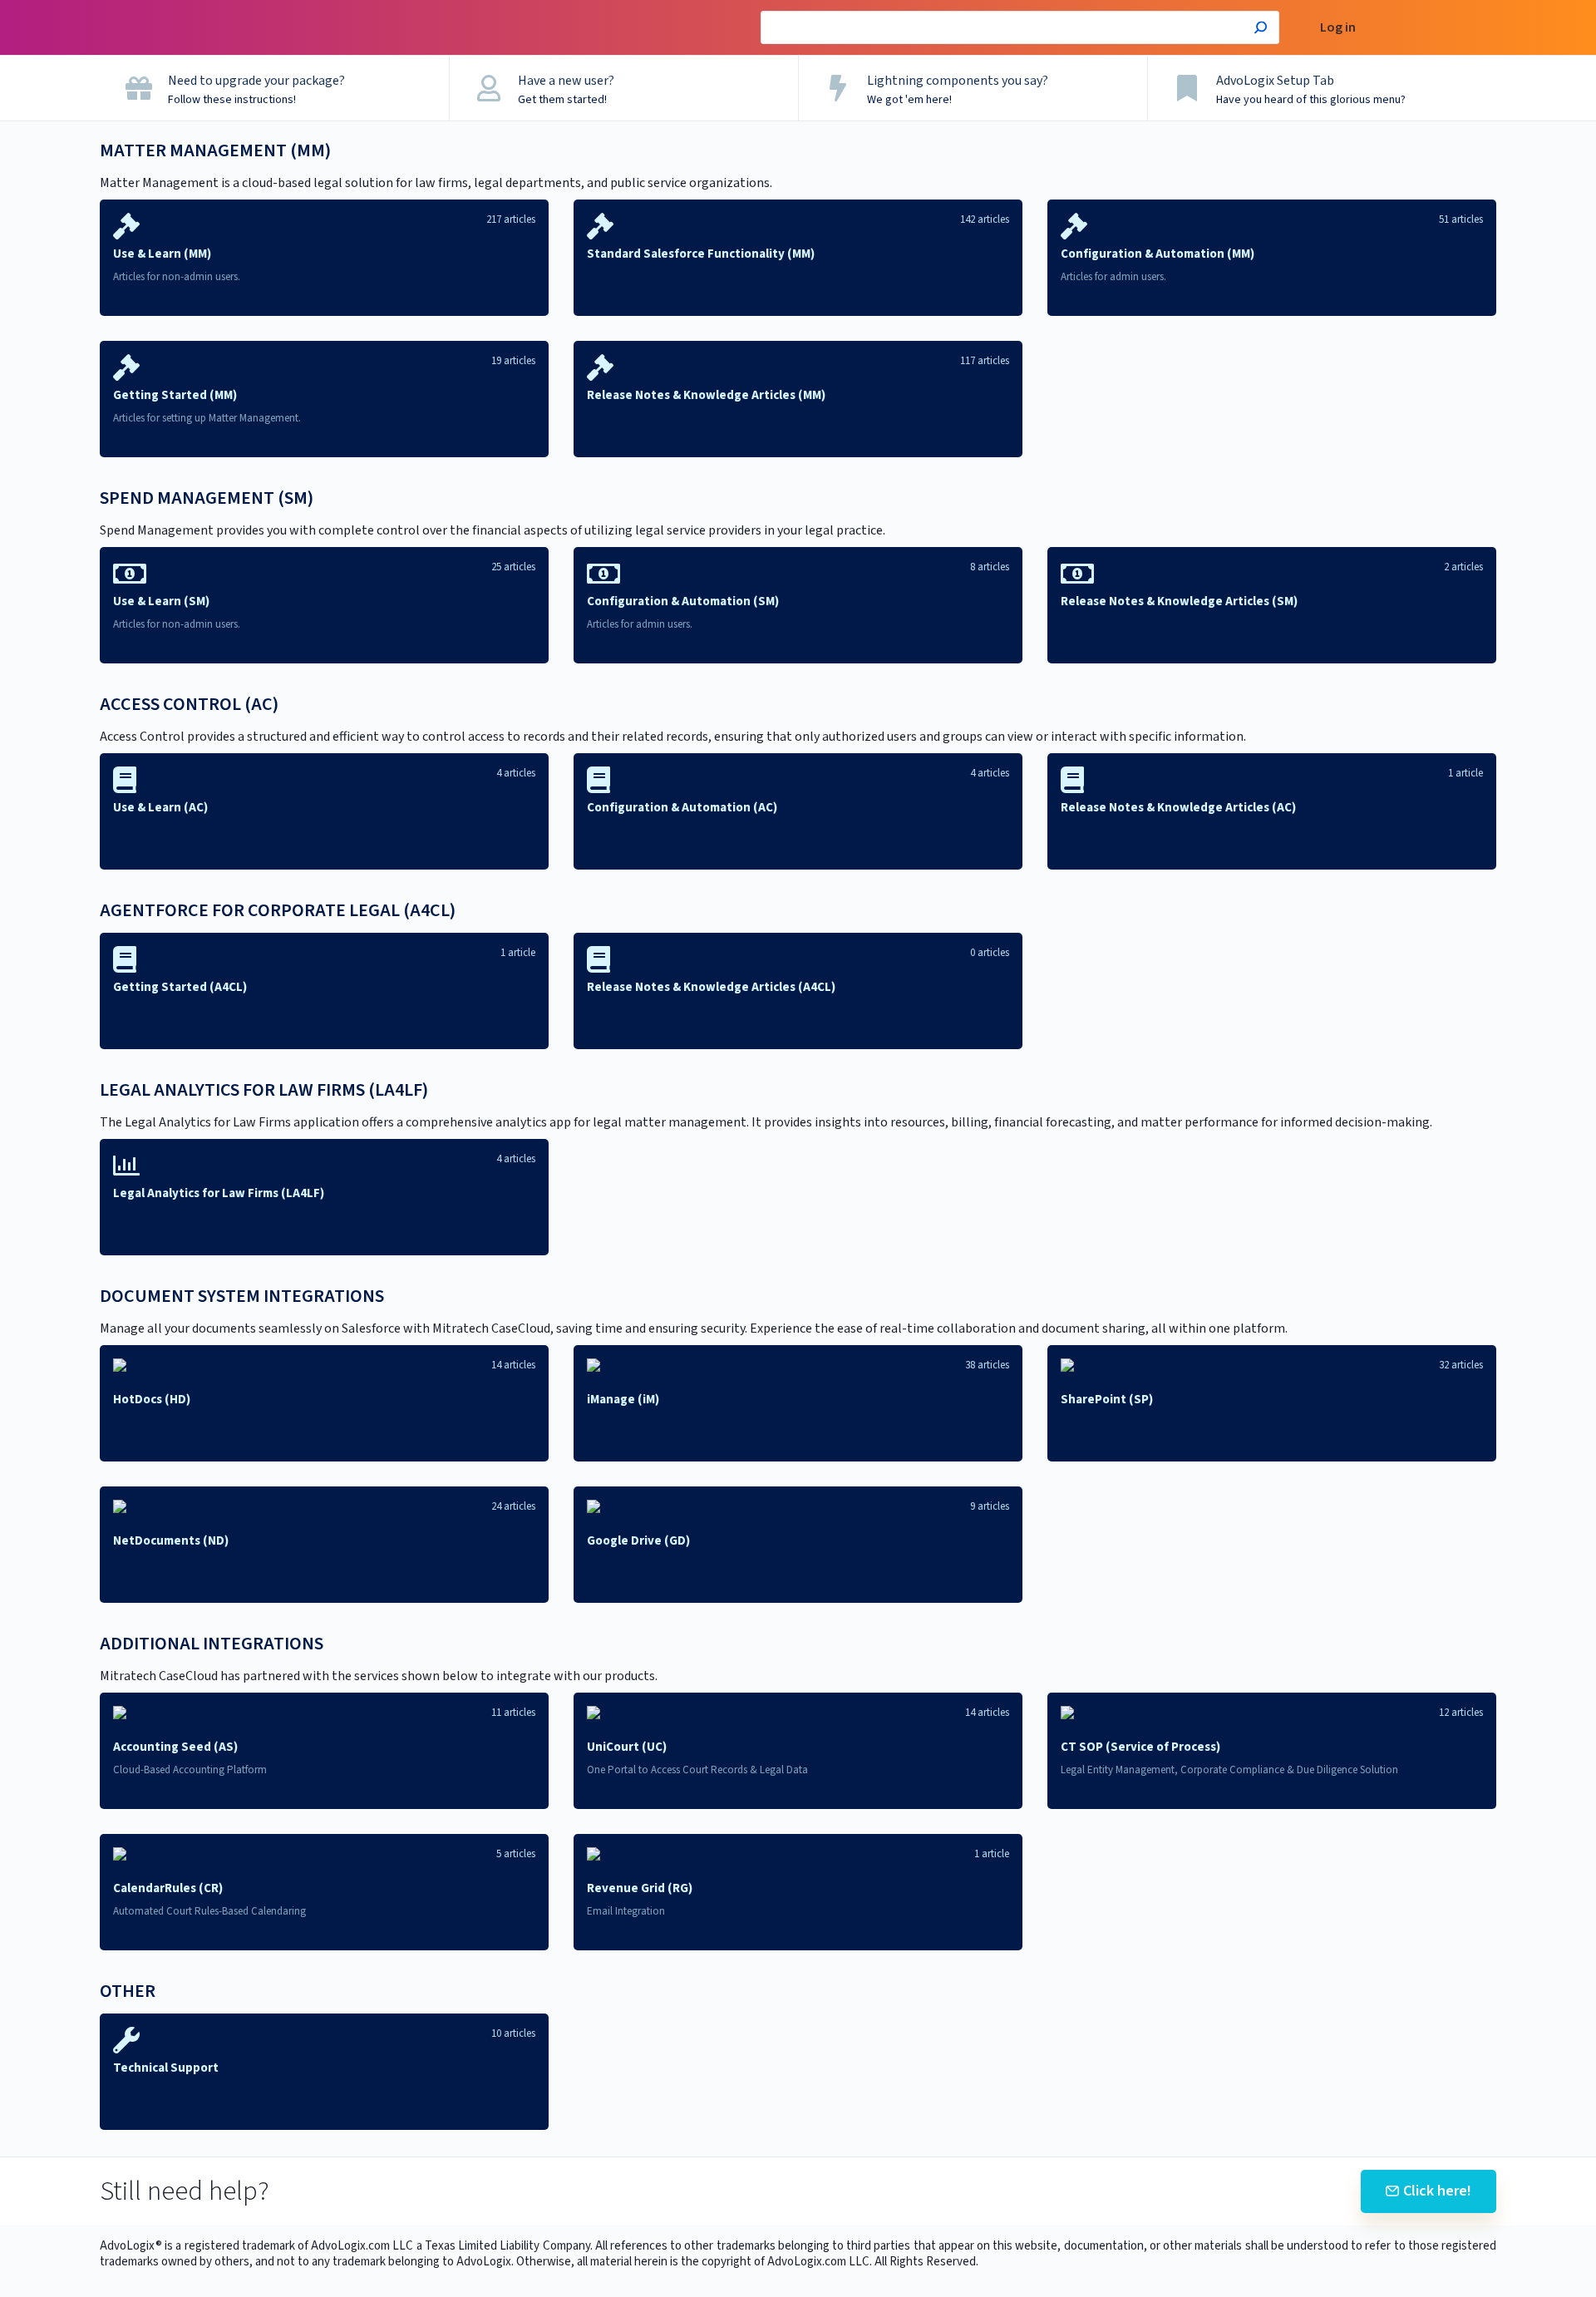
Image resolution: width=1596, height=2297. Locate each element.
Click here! (1437, 2191)
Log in (1338, 28)
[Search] (1261, 30)
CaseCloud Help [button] (281, 9)
